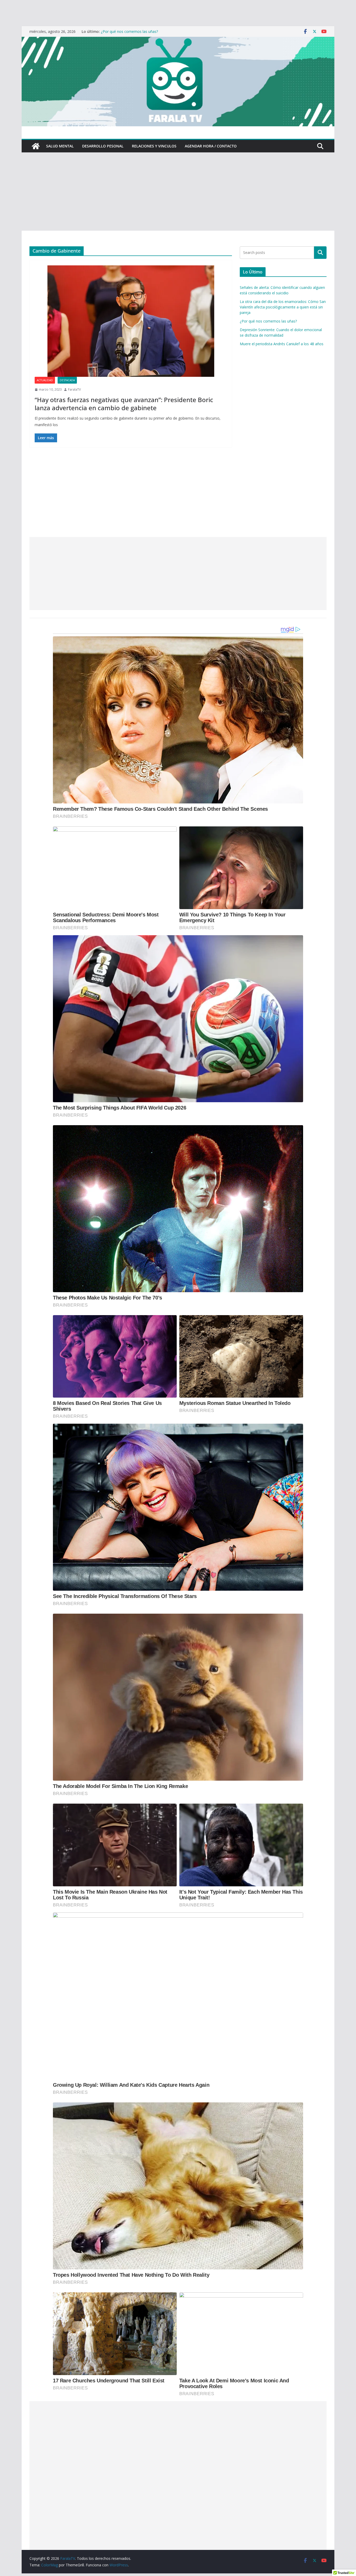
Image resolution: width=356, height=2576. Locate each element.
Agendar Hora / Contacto (211, 146)
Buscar (320, 252)
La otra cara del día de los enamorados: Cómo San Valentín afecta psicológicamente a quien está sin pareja (283, 307)
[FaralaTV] (178, 40)
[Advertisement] (178, 192)
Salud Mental (60, 146)
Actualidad (45, 380)
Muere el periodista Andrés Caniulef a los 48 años (282, 344)
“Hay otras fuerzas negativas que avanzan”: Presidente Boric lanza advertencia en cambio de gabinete (124, 404)
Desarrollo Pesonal (103, 146)
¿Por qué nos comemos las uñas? (268, 321)
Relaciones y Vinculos (154, 146)
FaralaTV (74, 389)
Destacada (67, 380)
